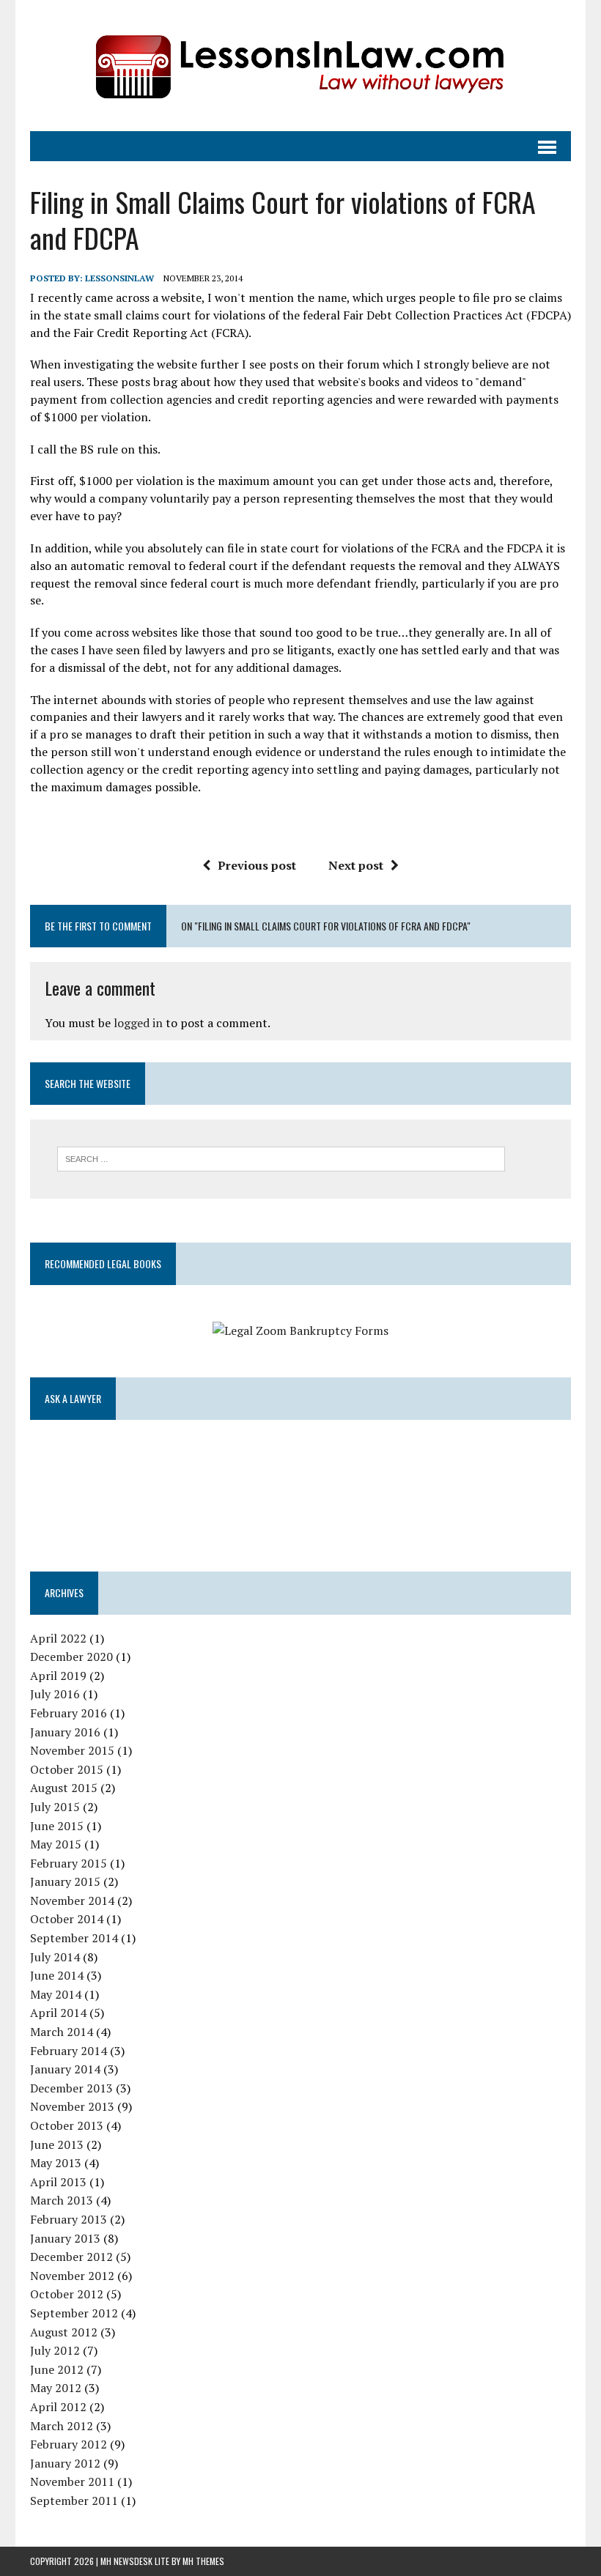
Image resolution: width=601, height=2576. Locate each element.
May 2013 (56, 2163)
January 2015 (65, 1881)
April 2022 (58, 1638)
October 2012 (67, 2294)
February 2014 (69, 2051)
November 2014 (72, 1900)
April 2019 (58, 1676)
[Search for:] (281, 1158)
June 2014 (57, 1975)
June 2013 (57, 2144)
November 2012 (72, 2276)
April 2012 (58, 2407)
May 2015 (56, 1844)
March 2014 (62, 2032)
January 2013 (65, 2238)
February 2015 (69, 1863)
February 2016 (69, 1713)
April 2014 (58, 2013)
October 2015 (67, 1769)
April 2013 (58, 2182)
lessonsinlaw (119, 278)
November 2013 (72, 2106)
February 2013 (69, 2219)
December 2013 (71, 2088)
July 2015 (55, 1807)
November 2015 (72, 1750)
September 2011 (74, 2501)
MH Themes (203, 2561)
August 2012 (64, 2332)
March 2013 (62, 2200)
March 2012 (62, 2426)
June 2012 (57, 2369)
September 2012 (74, 2313)
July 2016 (55, 1694)
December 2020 (71, 1657)
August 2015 (64, 1788)
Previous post (257, 865)
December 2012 (71, 2257)
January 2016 (65, 1732)
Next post (356, 865)
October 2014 (67, 1919)
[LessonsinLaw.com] (300, 66)
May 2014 (56, 1994)
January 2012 (65, 2463)
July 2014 (55, 1957)
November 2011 (72, 2481)
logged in (138, 1023)
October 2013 (67, 2125)
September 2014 (74, 1938)
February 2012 (69, 2444)
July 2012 (55, 2350)
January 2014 (65, 2069)
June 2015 (57, 1826)
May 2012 (56, 2388)
